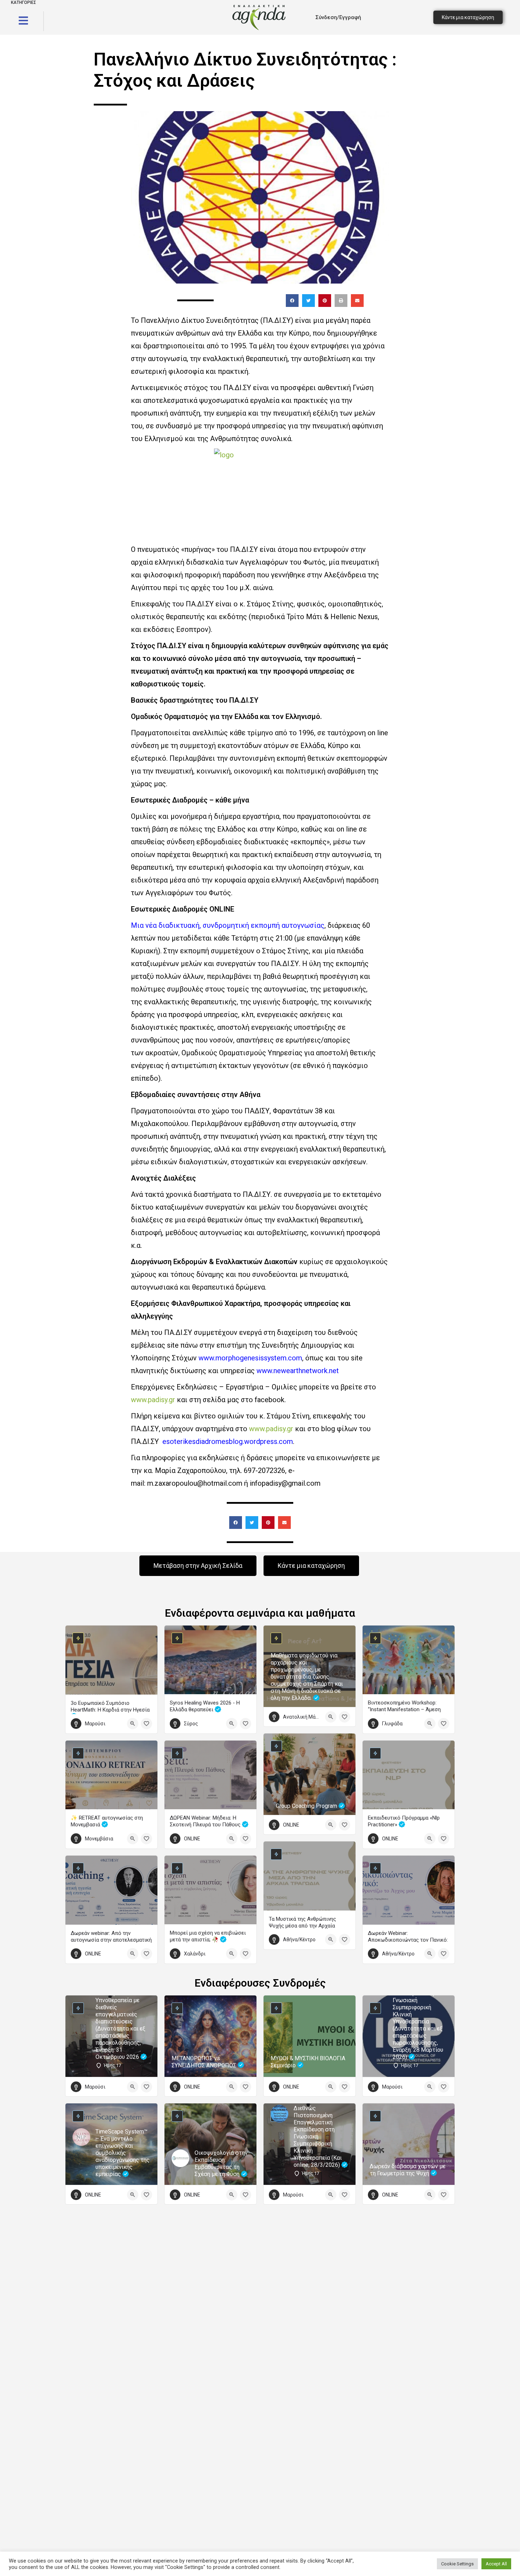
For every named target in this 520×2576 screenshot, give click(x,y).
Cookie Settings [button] (457, 2564)
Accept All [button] (496, 2564)
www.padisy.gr (153, 1400)
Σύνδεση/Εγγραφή (338, 17)
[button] (292, 301)
